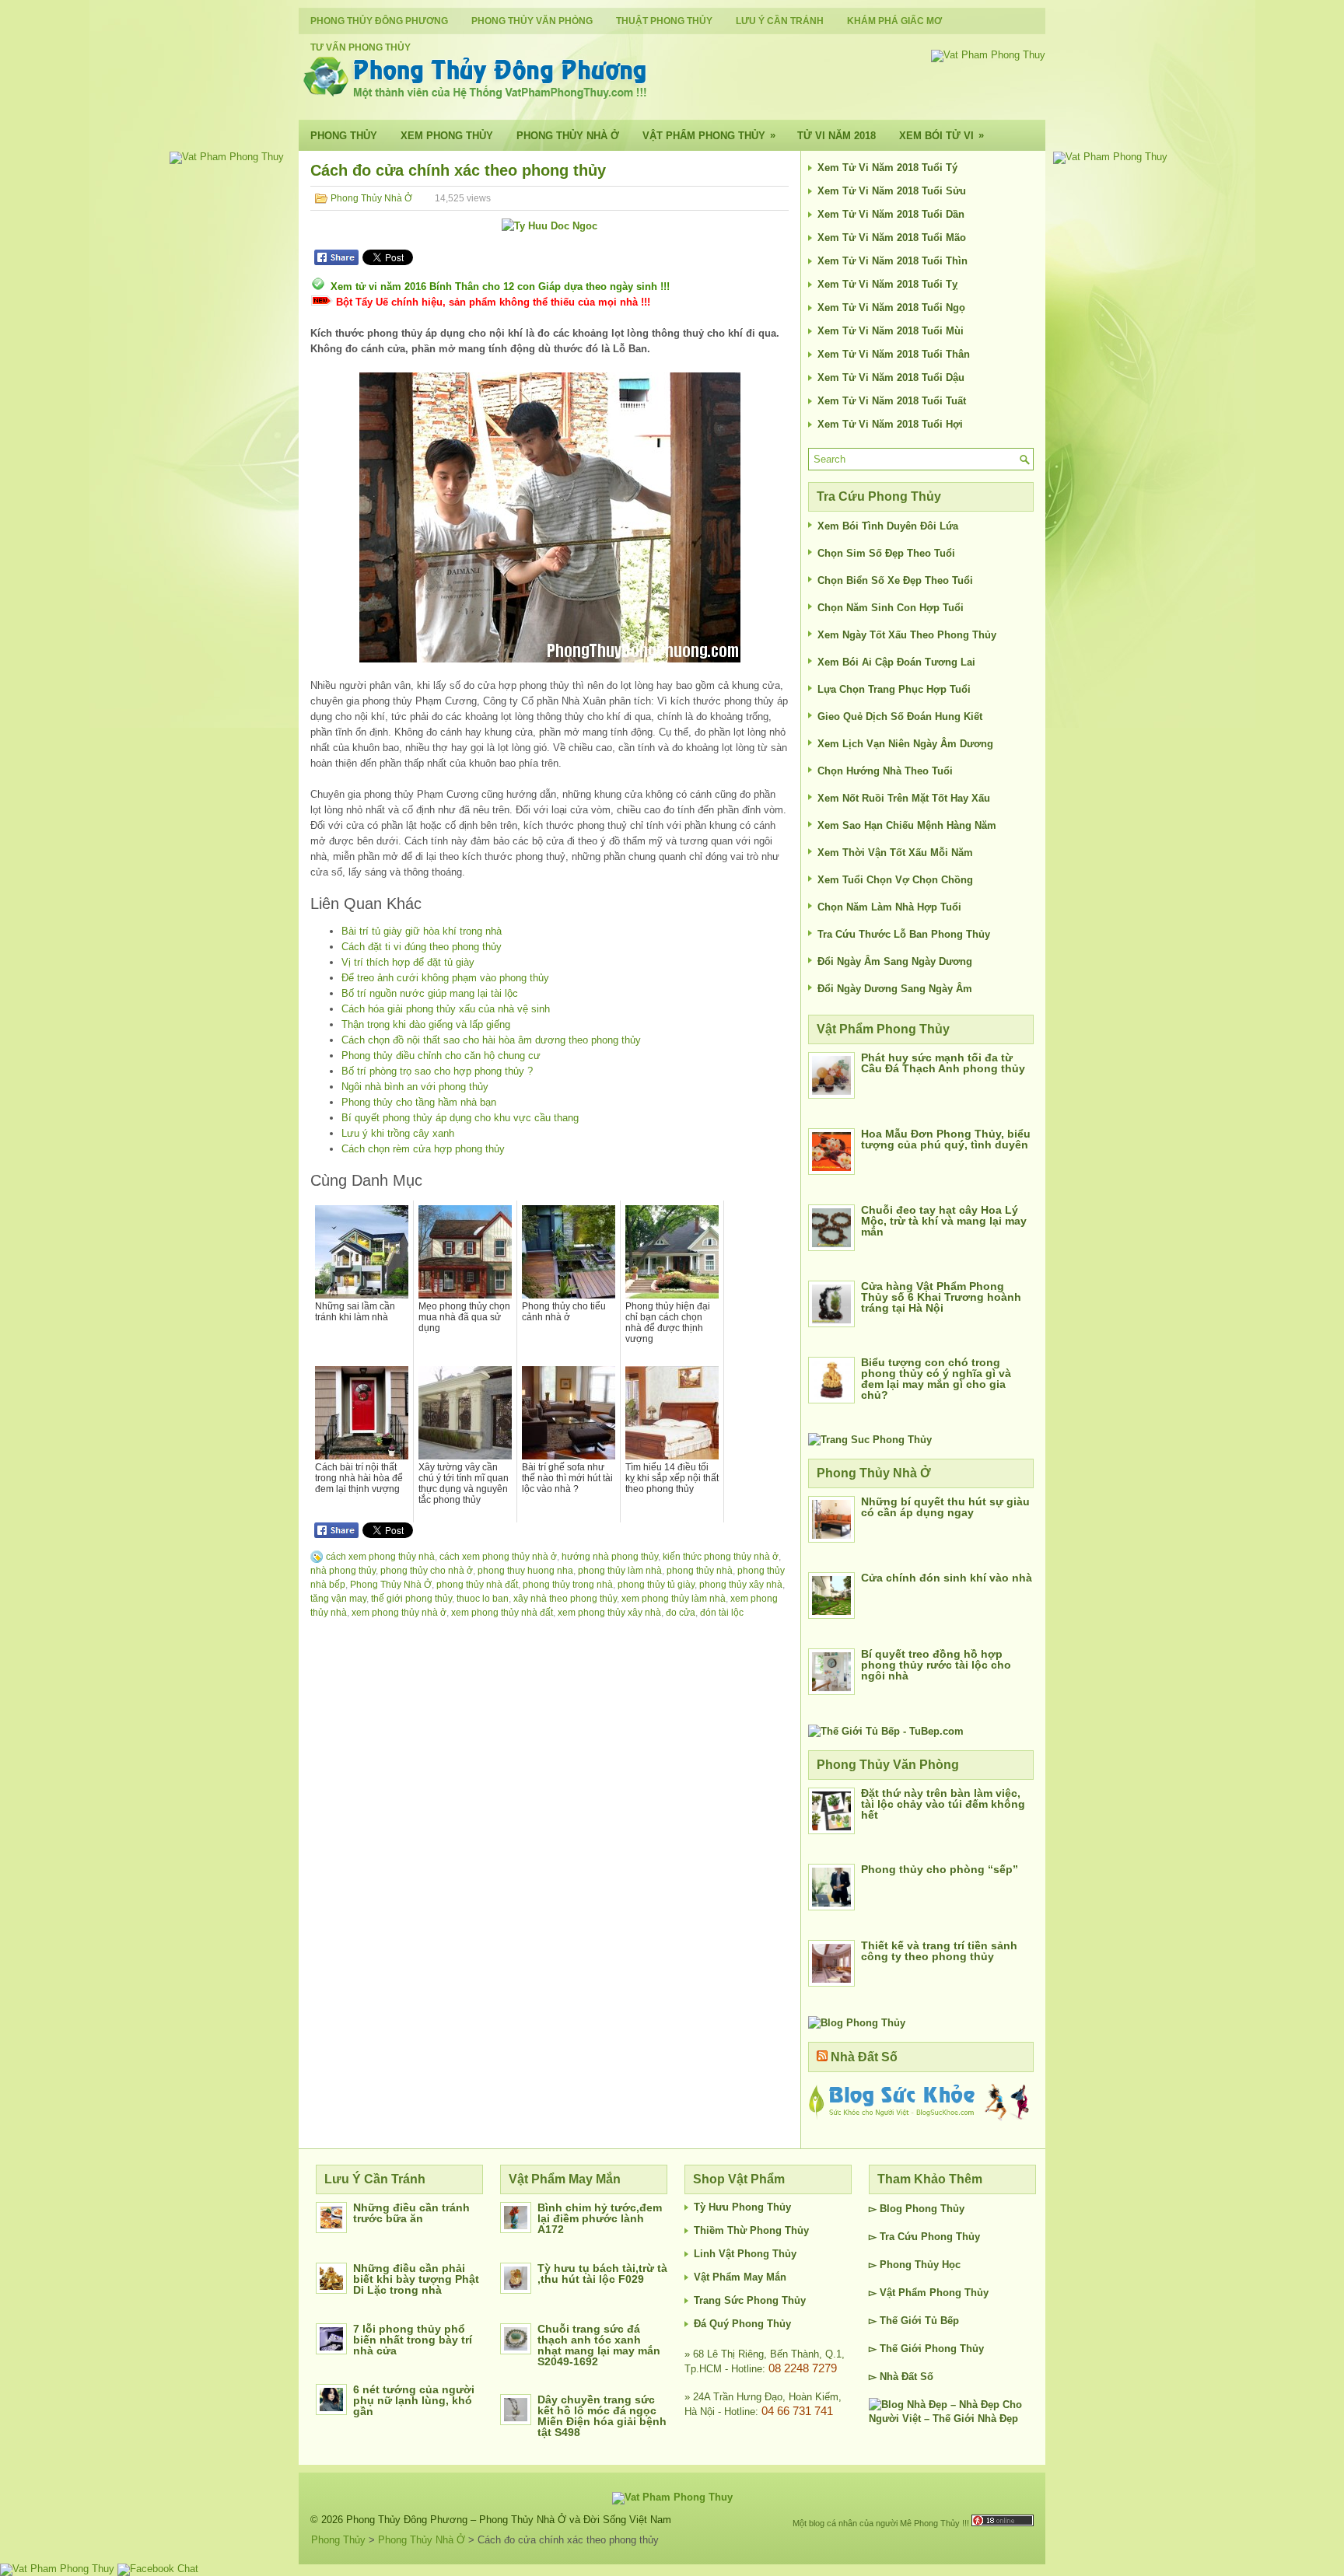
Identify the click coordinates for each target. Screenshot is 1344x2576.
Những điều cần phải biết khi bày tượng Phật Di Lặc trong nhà (416, 2279)
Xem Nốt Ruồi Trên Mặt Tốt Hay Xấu (904, 798)
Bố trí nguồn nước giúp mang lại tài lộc (430, 993)
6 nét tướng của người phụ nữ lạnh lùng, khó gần (414, 2400)
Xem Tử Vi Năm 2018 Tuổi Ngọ (891, 308)
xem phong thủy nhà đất (502, 1613)
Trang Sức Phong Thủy (750, 2300)
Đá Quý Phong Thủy (742, 2324)
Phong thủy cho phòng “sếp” (940, 1869)
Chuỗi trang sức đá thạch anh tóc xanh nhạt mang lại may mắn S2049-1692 (599, 2345)
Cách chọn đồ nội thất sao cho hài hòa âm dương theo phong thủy (491, 1040)
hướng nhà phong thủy (610, 1557)
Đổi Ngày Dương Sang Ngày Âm (895, 989)
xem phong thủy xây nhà (609, 1613)
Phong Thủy (344, 136)
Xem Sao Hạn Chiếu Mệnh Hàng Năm (907, 825)
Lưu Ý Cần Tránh (780, 21)
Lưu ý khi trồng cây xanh (398, 1133)
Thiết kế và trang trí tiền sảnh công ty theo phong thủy (939, 1951)
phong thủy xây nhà (741, 1585)
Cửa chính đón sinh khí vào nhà (947, 1578)
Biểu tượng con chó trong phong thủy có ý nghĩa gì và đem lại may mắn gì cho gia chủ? (936, 1379)
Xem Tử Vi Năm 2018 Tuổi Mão (892, 238)
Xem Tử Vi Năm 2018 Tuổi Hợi (890, 424)
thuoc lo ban (483, 1599)
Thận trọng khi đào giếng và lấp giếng (426, 1024)
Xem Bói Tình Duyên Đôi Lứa (888, 526)
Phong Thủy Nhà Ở (568, 136)
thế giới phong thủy (411, 1599)
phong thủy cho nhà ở (427, 1571)
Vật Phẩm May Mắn (740, 2277)
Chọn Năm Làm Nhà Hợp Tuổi (889, 907)
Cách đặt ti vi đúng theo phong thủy (422, 947)
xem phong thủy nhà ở (399, 1613)
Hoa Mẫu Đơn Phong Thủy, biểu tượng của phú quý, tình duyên (946, 1139)
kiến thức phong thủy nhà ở (721, 1557)
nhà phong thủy (343, 1571)
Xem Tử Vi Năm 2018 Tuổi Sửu (892, 191)
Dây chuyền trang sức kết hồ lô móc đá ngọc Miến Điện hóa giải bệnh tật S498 (602, 2416)
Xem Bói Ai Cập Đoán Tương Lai (896, 662)
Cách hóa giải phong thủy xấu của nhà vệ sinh (446, 1009)
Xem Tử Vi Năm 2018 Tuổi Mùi (891, 331)
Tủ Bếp (942, 2321)
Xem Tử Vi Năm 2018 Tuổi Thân (894, 354)
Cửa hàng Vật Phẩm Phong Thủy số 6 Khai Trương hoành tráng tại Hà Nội (941, 1297)
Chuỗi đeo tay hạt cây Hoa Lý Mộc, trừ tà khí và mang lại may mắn (944, 1221)
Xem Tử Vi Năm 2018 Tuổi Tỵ (887, 284)
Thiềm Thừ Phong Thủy (751, 2230)
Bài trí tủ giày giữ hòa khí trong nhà (422, 931)
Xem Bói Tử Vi (941, 135)
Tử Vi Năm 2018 (836, 136)
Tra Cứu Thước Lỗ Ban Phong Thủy (904, 934)
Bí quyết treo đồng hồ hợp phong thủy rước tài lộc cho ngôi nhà (936, 1665)
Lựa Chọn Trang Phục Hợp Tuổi (894, 689)
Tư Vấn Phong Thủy (360, 47)
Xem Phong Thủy (447, 136)
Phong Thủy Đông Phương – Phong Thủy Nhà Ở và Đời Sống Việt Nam (509, 2520)
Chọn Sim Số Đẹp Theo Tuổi (886, 553)
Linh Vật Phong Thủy (745, 2254)
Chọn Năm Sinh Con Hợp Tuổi (891, 608)
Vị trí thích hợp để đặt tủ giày (408, 962)
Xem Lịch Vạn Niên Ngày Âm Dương (905, 744)
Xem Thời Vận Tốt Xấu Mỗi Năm (895, 853)
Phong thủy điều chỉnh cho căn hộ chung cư (441, 1056)
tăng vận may (338, 1599)
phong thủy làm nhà (620, 1571)
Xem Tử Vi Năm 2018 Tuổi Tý (887, 168)
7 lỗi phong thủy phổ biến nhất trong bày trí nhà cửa (413, 2340)
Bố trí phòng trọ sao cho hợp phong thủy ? (437, 1071)
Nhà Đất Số (864, 2057)
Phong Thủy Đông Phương (379, 21)
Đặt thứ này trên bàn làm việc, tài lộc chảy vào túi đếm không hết (943, 1804)
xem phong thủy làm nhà (674, 1599)
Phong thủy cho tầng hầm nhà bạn (419, 1102)
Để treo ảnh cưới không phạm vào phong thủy (445, 978)
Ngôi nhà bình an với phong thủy (415, 1087)
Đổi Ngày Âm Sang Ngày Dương (895, 961)
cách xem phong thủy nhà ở (498, 1557)
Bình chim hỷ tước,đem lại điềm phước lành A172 (600, 2218)
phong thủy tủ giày (656, 1585)
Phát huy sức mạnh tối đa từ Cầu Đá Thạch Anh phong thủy (943, 1063)
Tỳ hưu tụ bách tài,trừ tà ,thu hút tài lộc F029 (602, 2274)
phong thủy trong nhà (568, 1585)
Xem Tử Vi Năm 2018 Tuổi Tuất (892, 401)
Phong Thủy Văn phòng (532, 21)
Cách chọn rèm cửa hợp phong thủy (423, 1149)
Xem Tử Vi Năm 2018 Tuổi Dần (891, 214)
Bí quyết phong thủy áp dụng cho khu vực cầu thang (460, 1118)
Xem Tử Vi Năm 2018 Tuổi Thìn (892, 261)
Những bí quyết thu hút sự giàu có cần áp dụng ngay (945, 1507)
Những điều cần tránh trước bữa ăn (411, 2213)
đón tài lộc (722, 1613)
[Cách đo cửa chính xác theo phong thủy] (549, 517)
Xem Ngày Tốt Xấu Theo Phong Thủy (907, 635)
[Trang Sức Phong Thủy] (870, 1440)
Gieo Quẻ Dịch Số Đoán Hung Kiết (900, 717)
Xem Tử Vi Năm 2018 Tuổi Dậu (891, 377)
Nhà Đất (898, 2377)
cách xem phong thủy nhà (380, 1557)
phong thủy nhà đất (477, 1585)
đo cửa (681, 1613)
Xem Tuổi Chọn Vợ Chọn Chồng (895, 880)
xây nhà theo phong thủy (565, 1599)
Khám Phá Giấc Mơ (894, 21)
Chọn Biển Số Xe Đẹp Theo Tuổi (895, 580)
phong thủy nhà (700, 1571)
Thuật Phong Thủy (664, 21)
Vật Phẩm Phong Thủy (709, 135)
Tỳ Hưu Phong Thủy (742, 2207)
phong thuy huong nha (525, 1571)
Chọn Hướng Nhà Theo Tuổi (885, 771)
